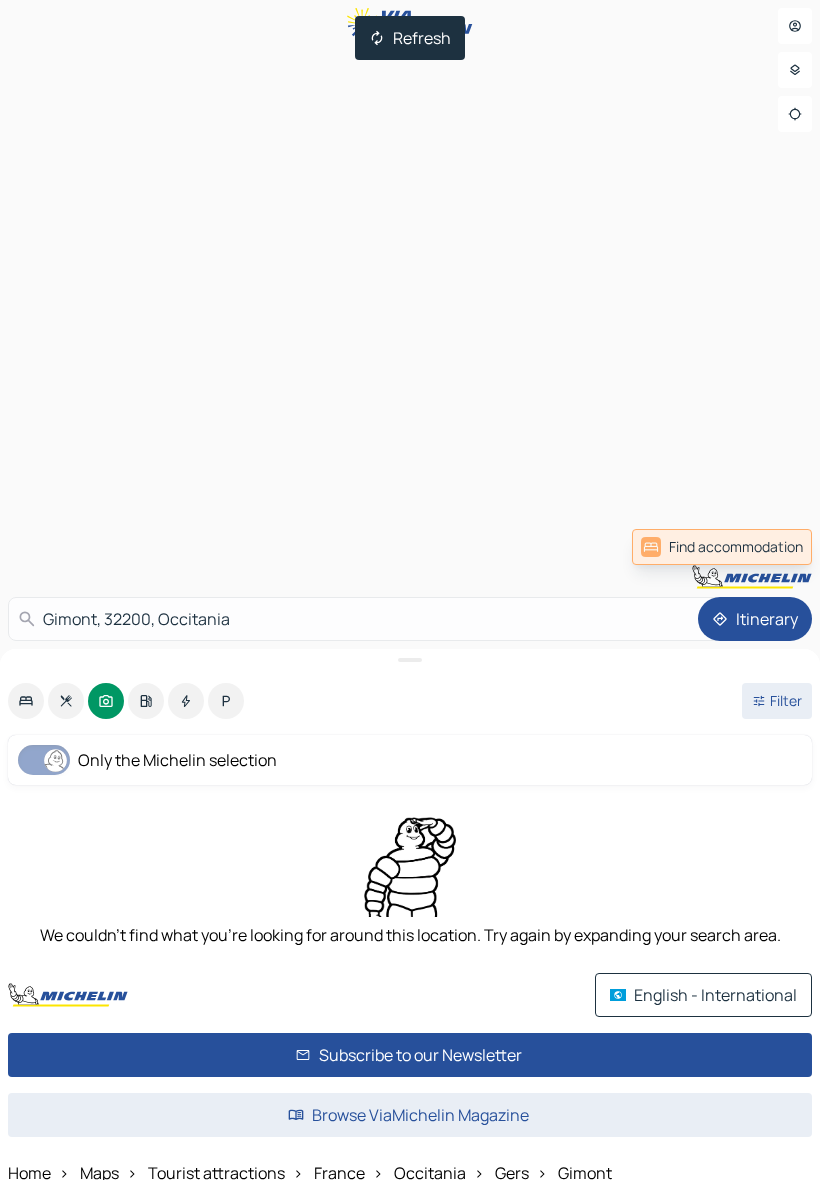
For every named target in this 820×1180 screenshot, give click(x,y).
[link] (768, 547)
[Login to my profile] (795, 26)
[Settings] (795, 70)
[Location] (795, 114)
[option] (26, 701)
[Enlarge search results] (410, 660)
